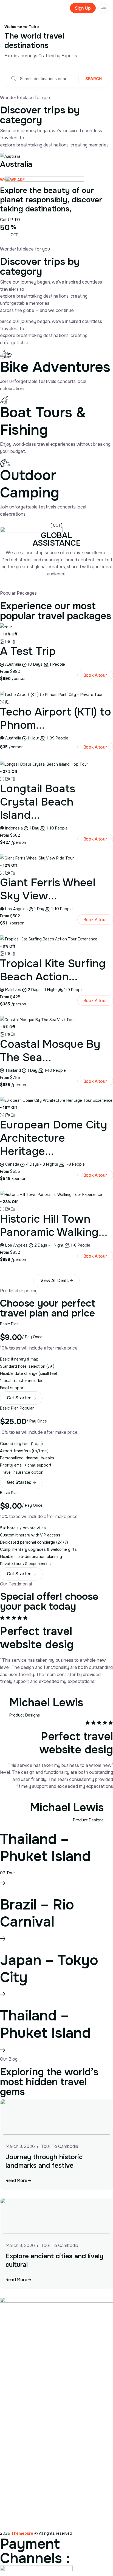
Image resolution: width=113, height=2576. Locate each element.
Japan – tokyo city (49, 1969)
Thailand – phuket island (45, 1848)
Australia (16, 164)
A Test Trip (28, 651)
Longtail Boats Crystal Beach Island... (38, 802)
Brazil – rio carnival (37, 1913)
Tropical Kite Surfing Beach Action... (53, 970)
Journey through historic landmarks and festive (44, 2161)
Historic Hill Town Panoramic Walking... (54, 1226)
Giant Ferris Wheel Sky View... (48, 889)
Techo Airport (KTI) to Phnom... (56, 718)
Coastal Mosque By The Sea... (50, 1051)
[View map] (13, 641)
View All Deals (55, 1281)
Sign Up (83, 8)
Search (94, 79)
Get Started (20, 1398)
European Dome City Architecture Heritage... (54, 1138)
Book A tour (95, 675)
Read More (17, 2181)
